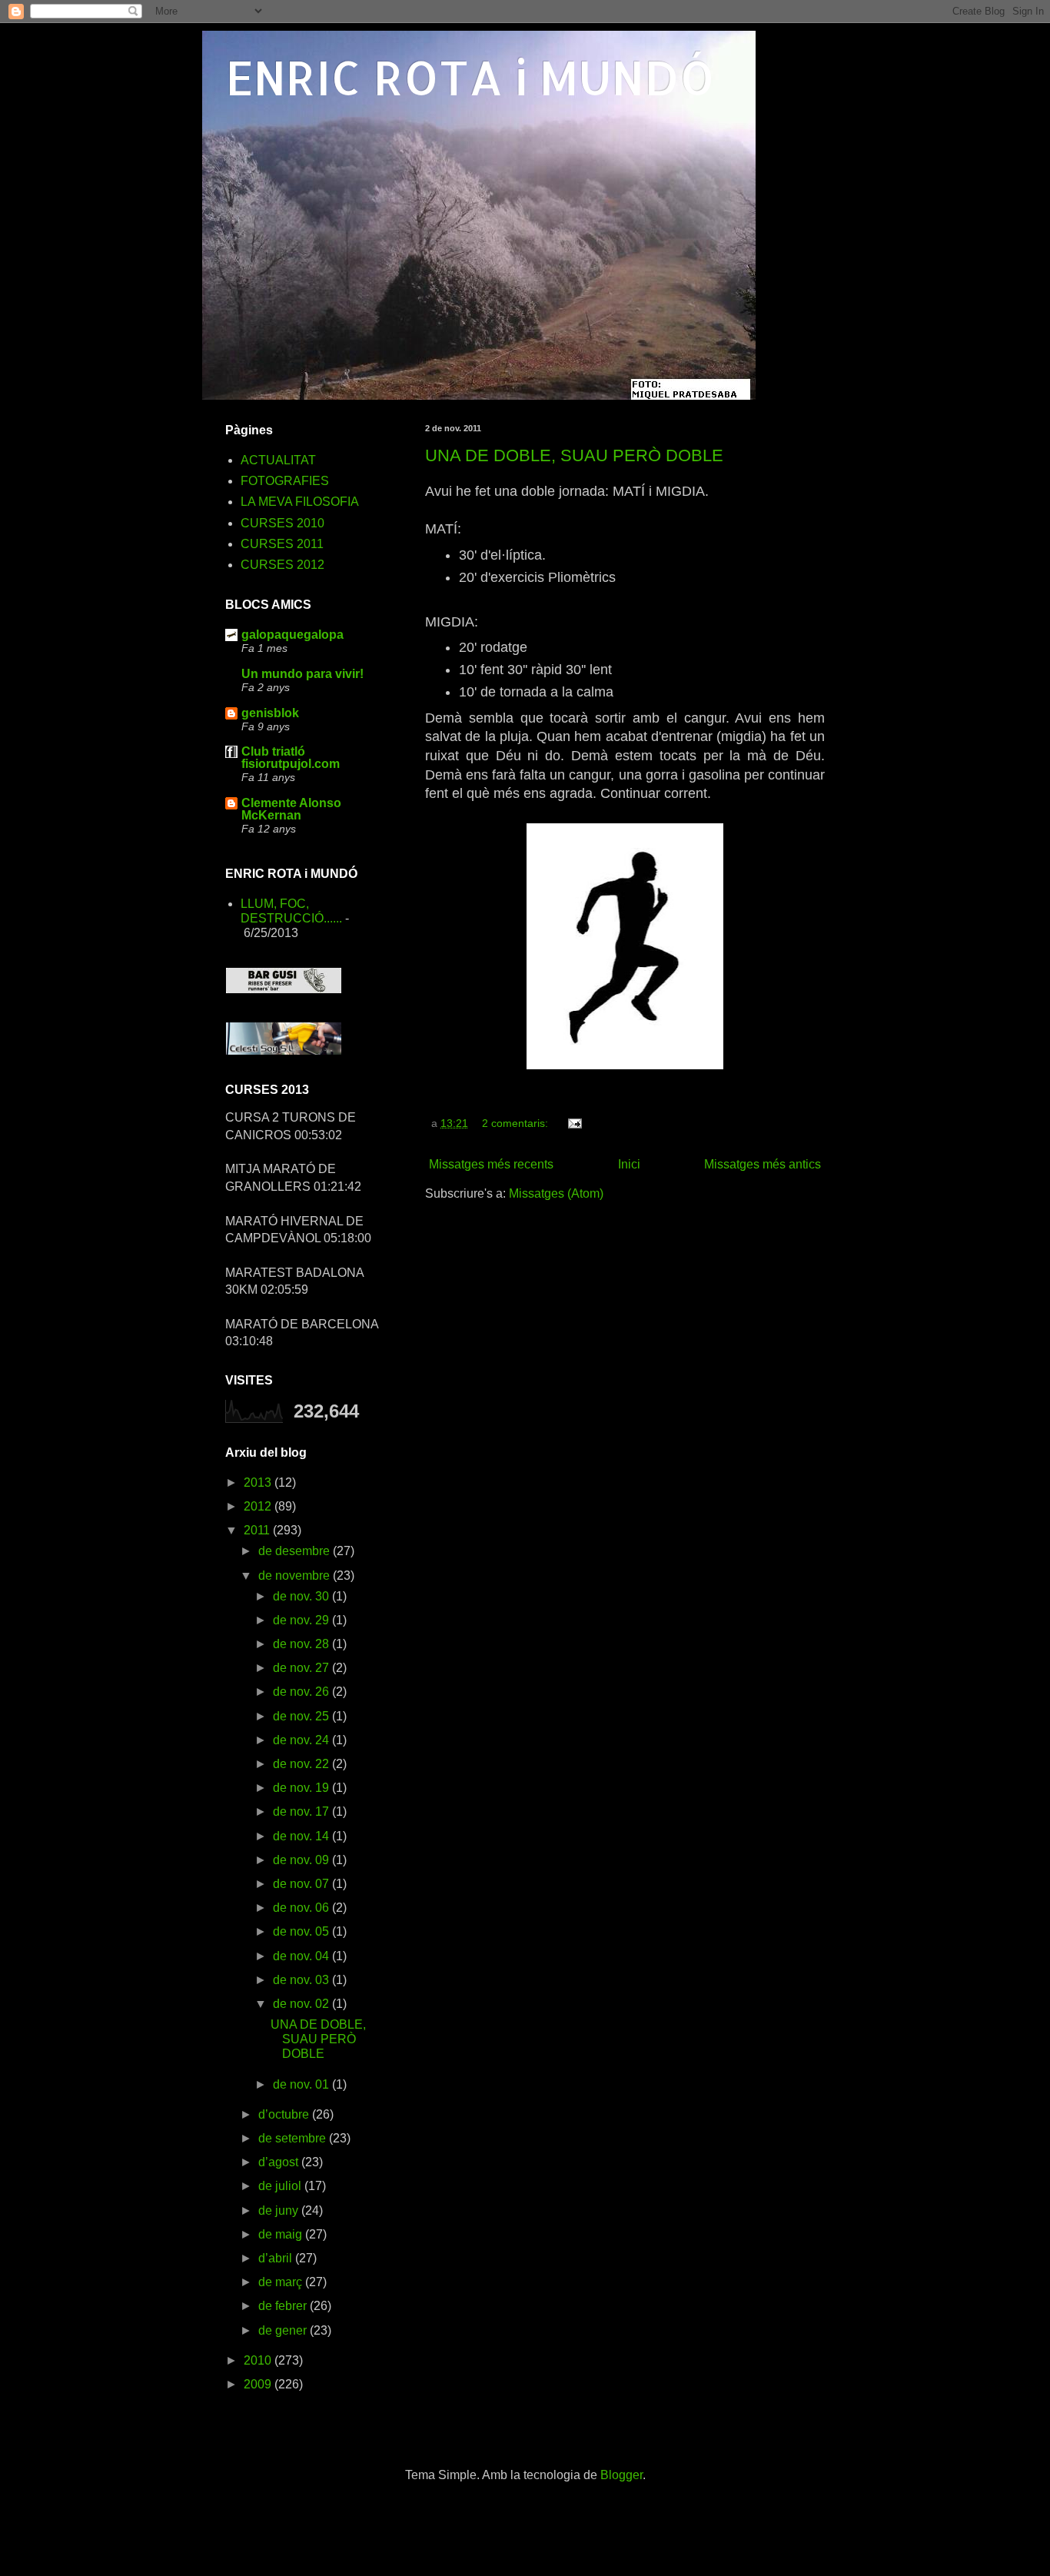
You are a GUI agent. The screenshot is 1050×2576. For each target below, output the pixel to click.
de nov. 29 (302, 1620)
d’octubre (285, 2114)
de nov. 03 (302, 1980)
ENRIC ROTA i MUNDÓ (470, 77)
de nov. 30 (302, 1596)
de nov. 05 (302, 1931)
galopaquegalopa (292, 635)
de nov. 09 (302, 1860)
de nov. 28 (302, 1644)
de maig (282, 2234)
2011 (258, 1530)
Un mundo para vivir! (302, 674)
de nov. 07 (302, 1884)
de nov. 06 (302, 1908)
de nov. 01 (302, 2084)
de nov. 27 (302, 1668)
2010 (259, 2360)
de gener (284, 2330)
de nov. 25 (302, 1716)
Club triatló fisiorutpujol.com (291, 758)
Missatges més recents (491, 1164)
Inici (629, 1164)
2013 (259, 1482)
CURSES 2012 (282, 565)
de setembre (294, 2138)
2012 (259, 1506)
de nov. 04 (302, 1956)
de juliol (281, 2186)
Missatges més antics (763, 1164)
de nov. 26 (302, 1692)
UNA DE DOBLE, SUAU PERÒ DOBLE (574, 455)
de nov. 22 (302, 1764)
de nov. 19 (302, 1788)
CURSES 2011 (282, 544)
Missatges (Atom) (556, 1193)
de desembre (296, 1551)
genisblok (270, 713)
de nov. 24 (302, 1740)
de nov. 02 (302, 2004)
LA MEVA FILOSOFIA (300, 502)
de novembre (296, 1576)
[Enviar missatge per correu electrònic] (574, 1123)
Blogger (621, 2475)
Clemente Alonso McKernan (291, 809)
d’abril (277, 2258)
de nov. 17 (302, 1812)
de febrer (284, 2306)
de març (282, 2282)
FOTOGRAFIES (285, 481)
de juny (280, 2210)
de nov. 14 (302, 1836)
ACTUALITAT (278, 460)
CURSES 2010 (282, 523)
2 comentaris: (517, 1123)
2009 (259, 2384)
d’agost (280, 2162)
